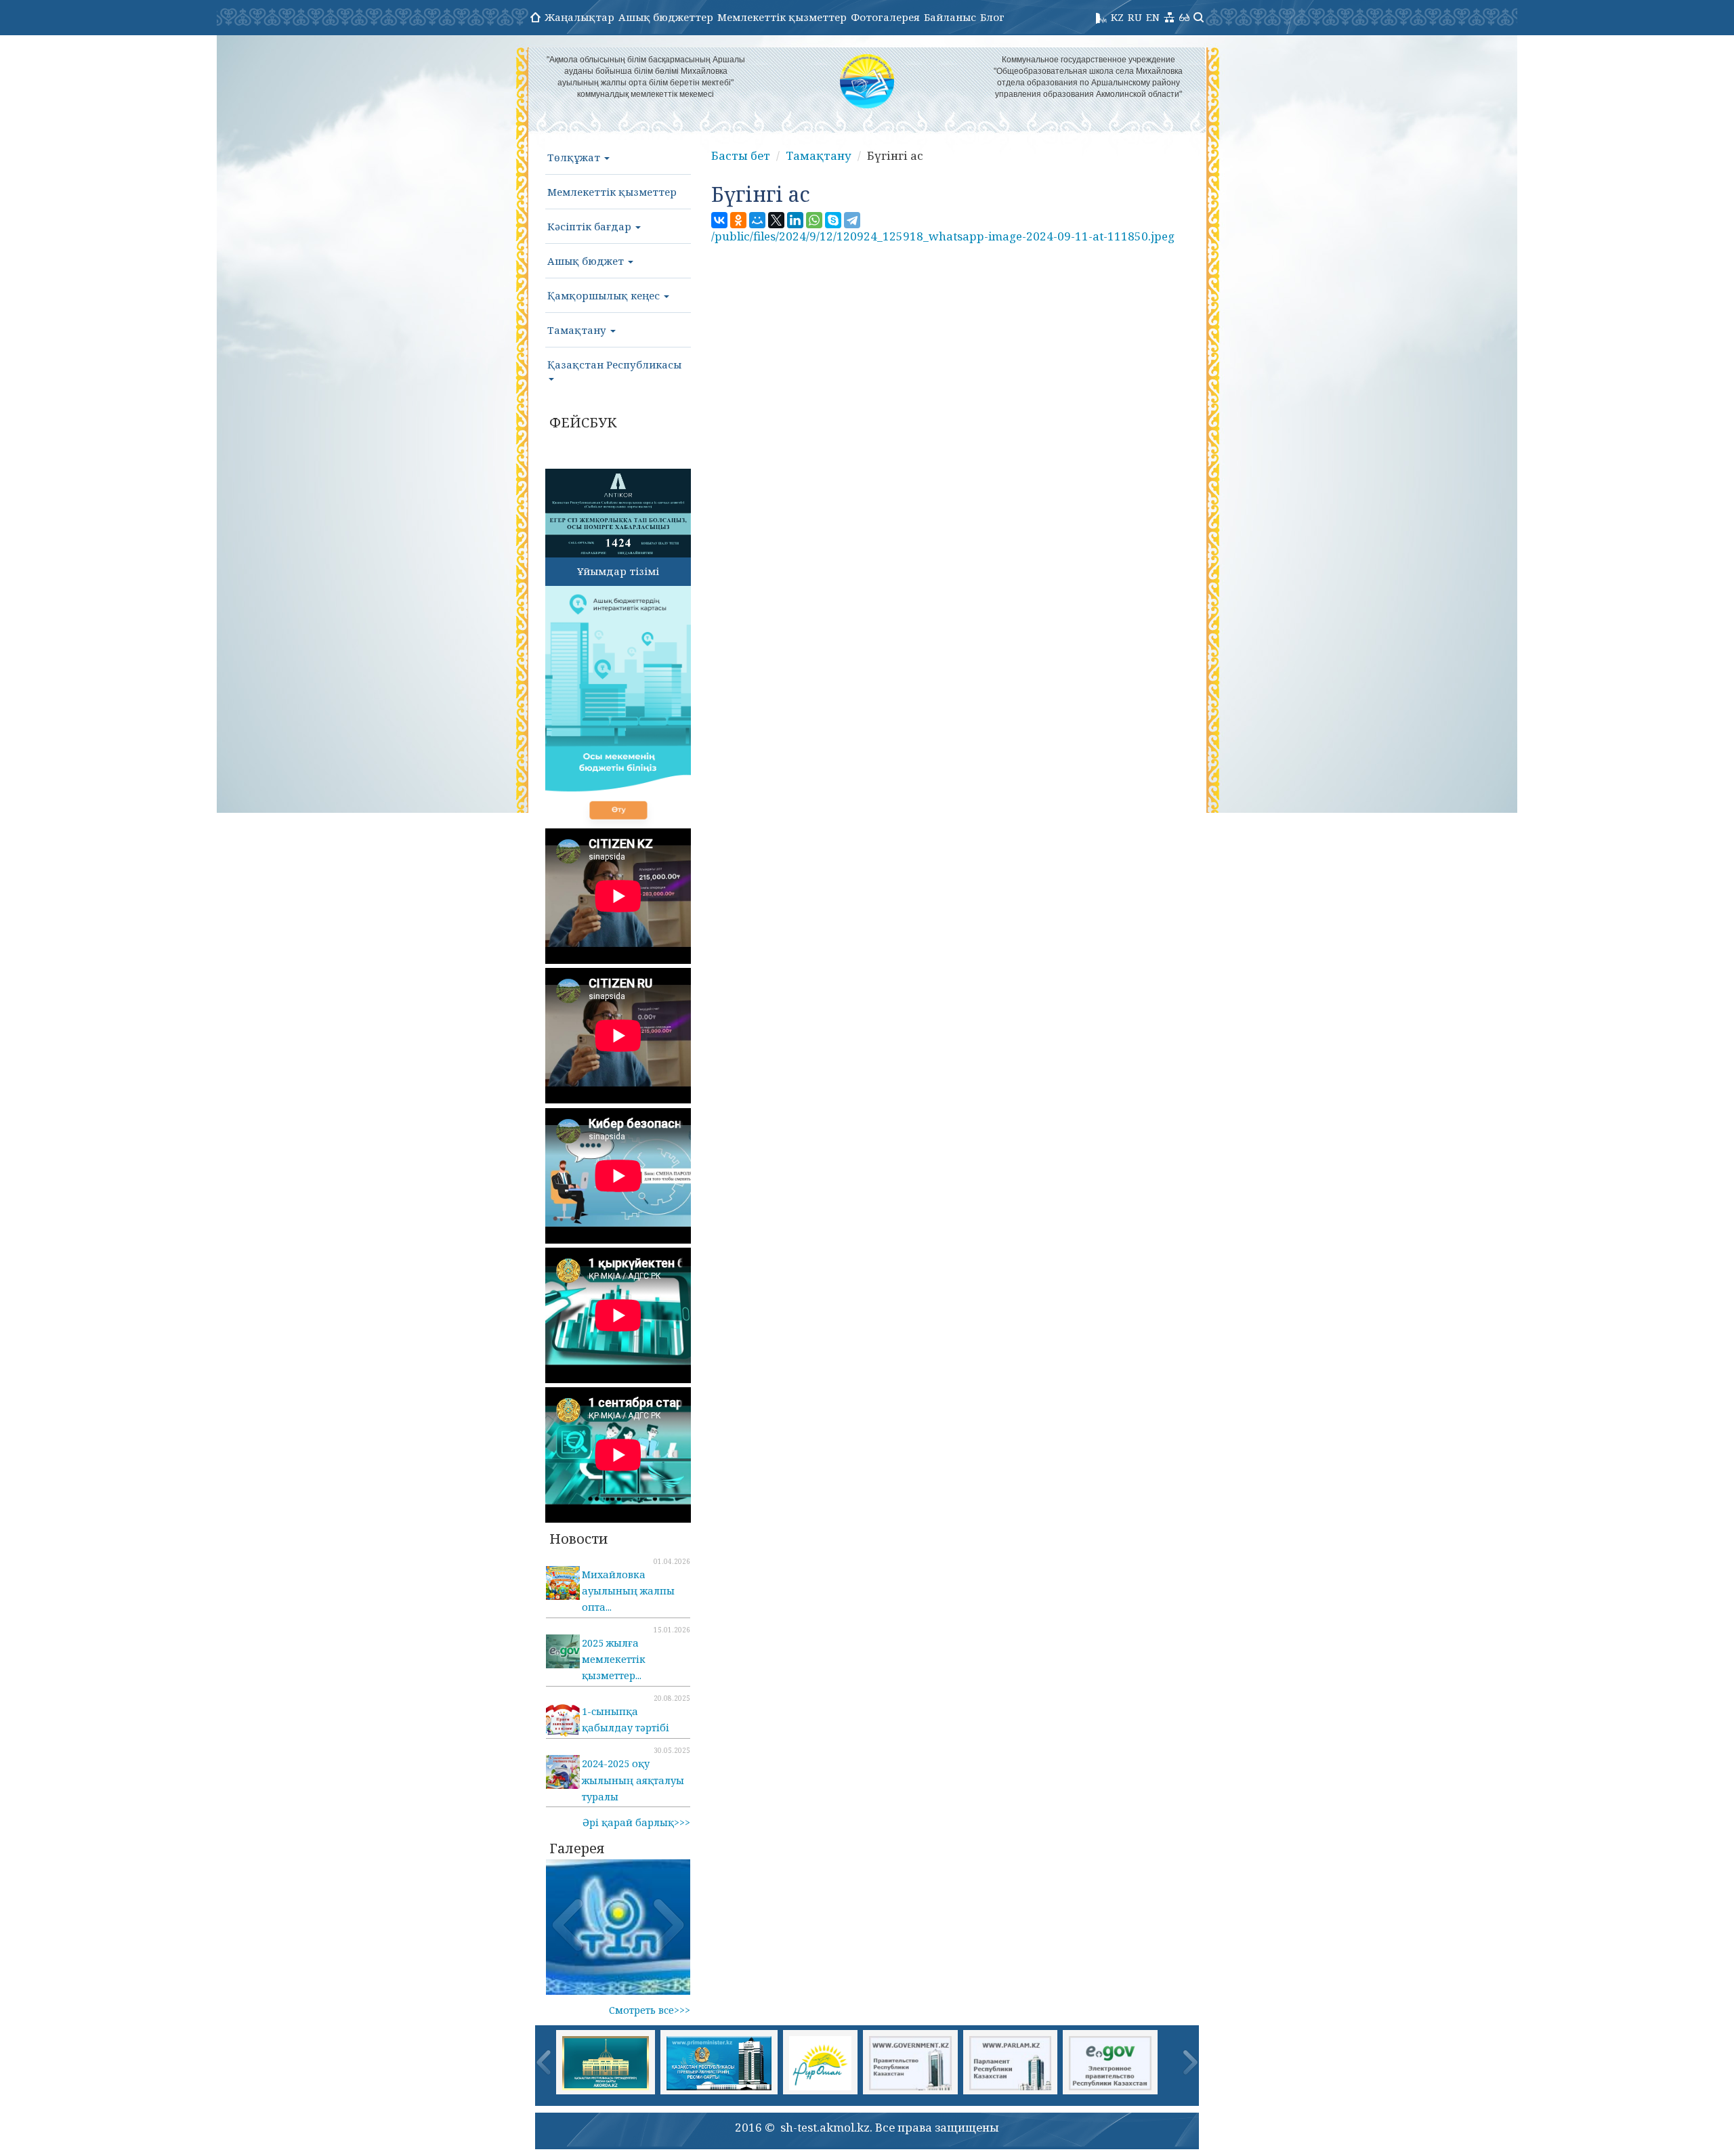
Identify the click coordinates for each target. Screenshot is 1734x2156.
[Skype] (833, 220)
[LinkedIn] (795, 220)
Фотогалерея (885, 17)
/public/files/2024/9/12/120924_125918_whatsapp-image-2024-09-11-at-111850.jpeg (943, 236)
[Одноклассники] (738, 220)
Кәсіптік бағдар (591, 226)
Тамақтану (578, 330)
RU (1135, 17)
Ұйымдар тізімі (618, 571)
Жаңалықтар (579, 17)
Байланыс (950, 17)
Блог (992, 17)
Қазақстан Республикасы (614, 364)
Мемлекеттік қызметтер (782, 17)
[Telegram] (852, 220)
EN (1153, 17)
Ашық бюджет (587, 261)
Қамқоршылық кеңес (605, 295)
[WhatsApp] (814, 220)
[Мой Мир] (757, 220)
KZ (1117, 17)
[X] (776, 220)
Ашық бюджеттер (666, 17)
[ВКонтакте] (719, 220)
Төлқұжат (575, 157)
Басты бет (741, 155)
